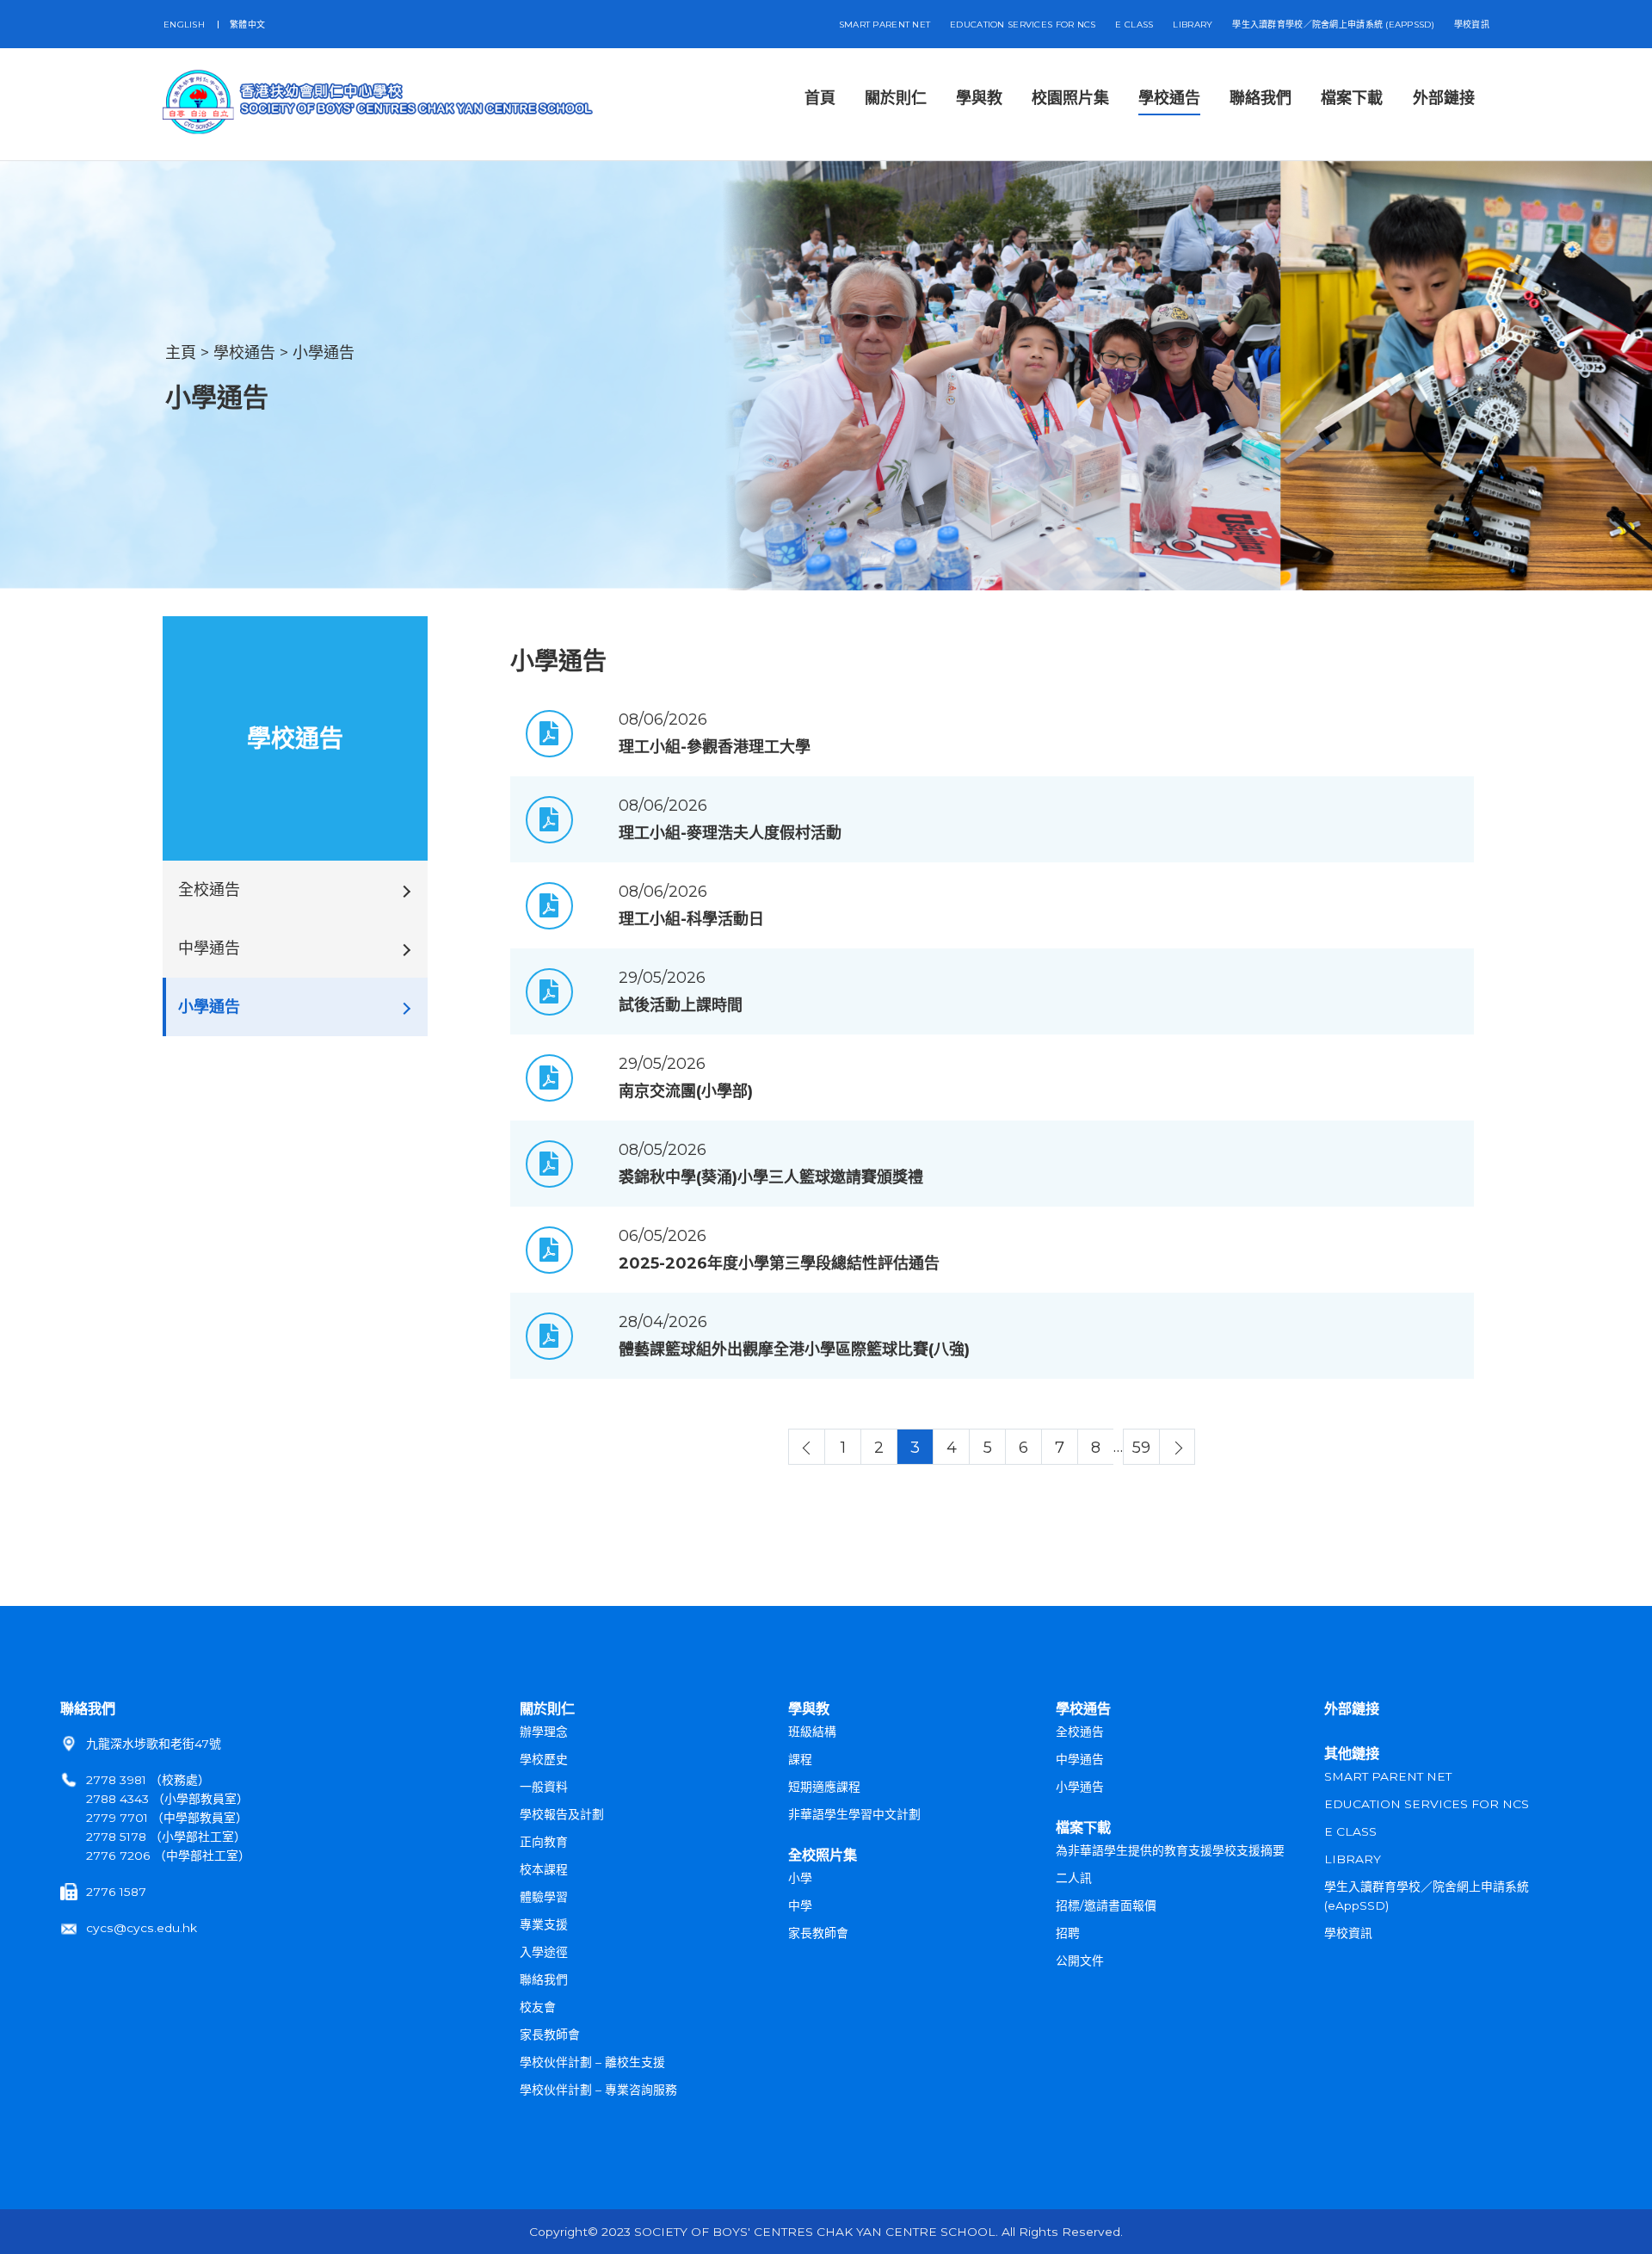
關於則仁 (547, 1708)
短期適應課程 (824, 1787)
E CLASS (1134, 25)
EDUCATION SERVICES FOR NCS (1023, 25)
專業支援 (544, 1924)
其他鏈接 (1352, 1753)
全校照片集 (823, 1855)
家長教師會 (550, 2035)
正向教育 (544, 1842)
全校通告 (1080, 1732)
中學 (800, 1905)
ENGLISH (184, 25)
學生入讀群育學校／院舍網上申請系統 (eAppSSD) (1333, 25)
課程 (800, 1759)
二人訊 (1074, 1878)
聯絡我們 (88, 1708)
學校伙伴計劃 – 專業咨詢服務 (598, 2090)
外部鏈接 (1352, 1708)
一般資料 (544, 1787)
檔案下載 (1083, 1827)
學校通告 (244, 353)
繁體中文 (247, 25)
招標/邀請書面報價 (1106, 1905)
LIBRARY (1193, 25)
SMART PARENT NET (885, 25)
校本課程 (544, 1869)
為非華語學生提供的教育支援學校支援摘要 (1170, 1850)
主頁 (181, 353)
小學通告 (324, 353)
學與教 (809, 1708)
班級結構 (812, 1732)
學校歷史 (544, 1759)
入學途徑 (544, 1952)
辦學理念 (544, 1732)
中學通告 (1080, 1759)
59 (1141, 1448)
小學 (800, 1878)
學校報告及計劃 (562, 1814)
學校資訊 (1472, 25)
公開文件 (1080, 1961)
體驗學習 (544, 1897)
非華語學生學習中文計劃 (854, 1814)
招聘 (1068, 1933)
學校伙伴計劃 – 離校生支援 (592, 2062)
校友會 (538, 2007)
